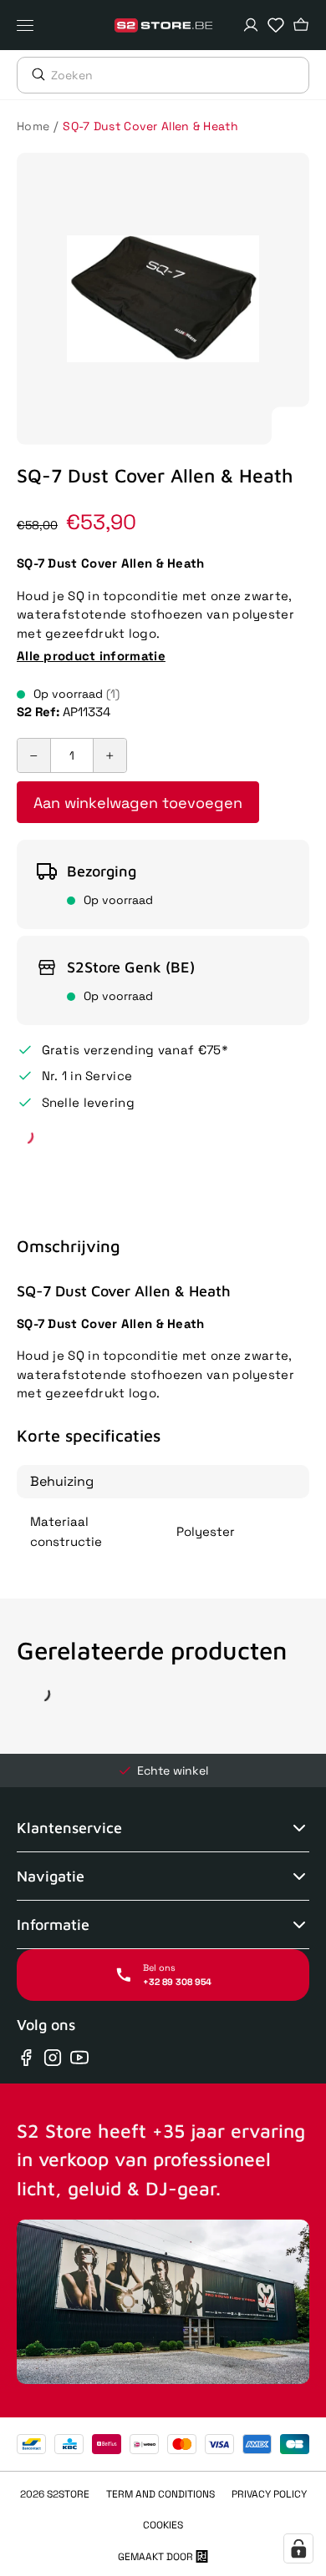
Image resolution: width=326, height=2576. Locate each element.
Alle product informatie (91, 656)
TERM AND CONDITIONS (160, 2494)
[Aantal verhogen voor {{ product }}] (110, 755)
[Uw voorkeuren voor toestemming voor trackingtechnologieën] (298, 2548)
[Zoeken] (34, 74)
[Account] (251, 25)
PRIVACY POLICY (269, 2494)
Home (33, 126)
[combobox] (180, 75)
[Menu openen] (29, 25)
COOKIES (163, 2525)
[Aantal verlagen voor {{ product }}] (34, 755)
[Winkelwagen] (301, 25)
